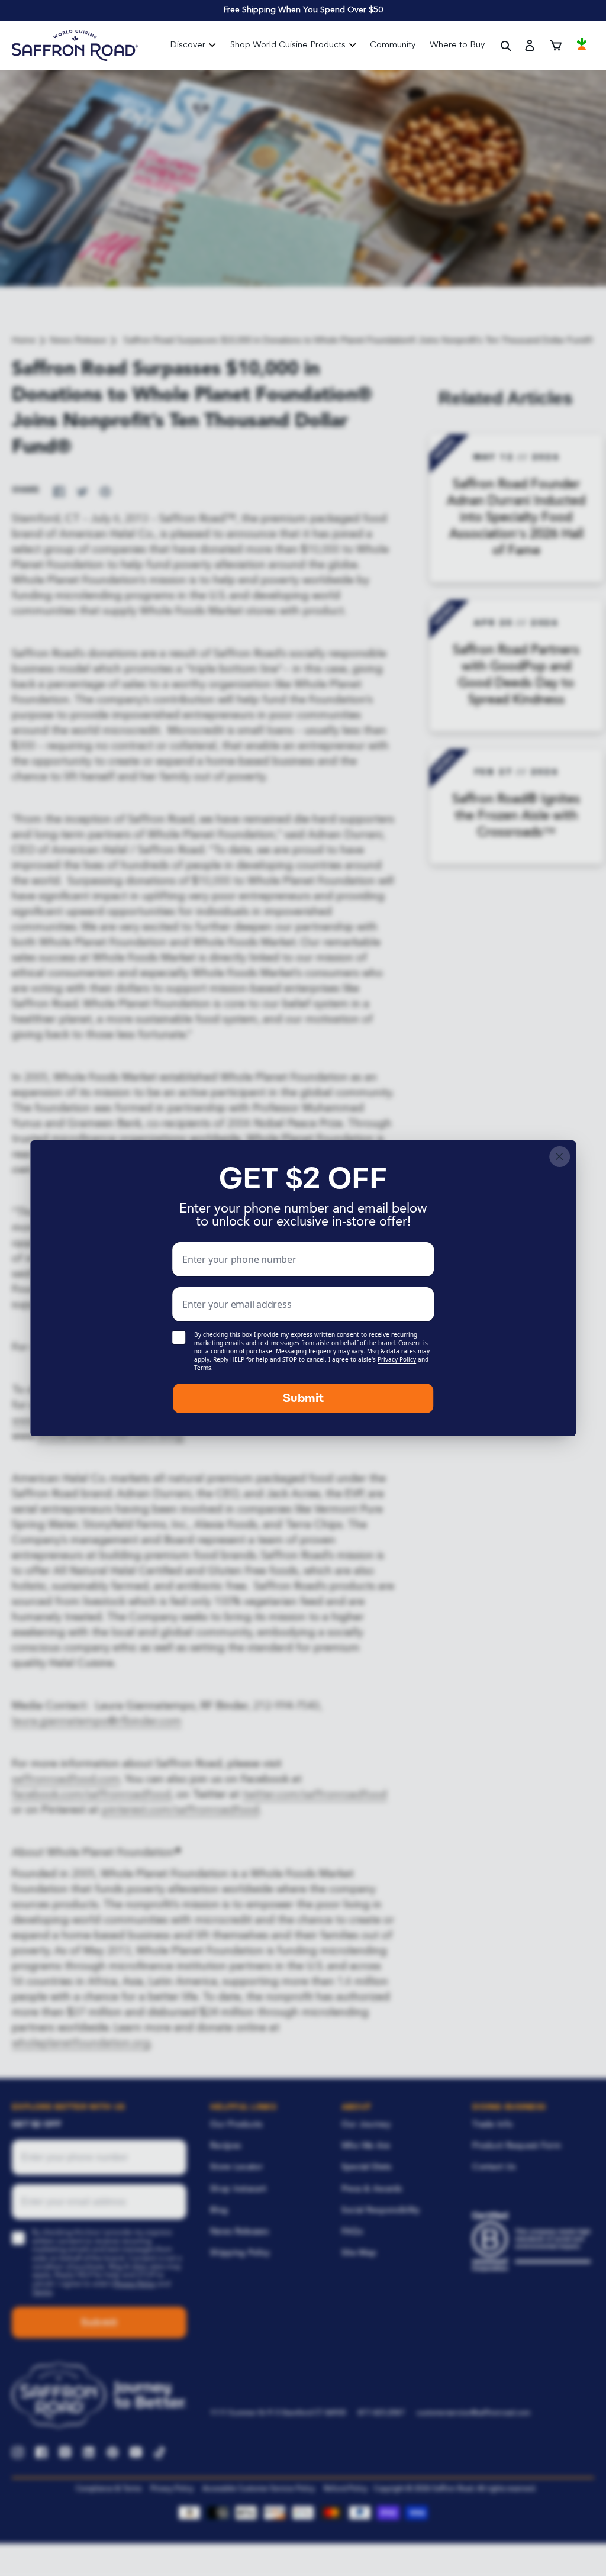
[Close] (560, 1157)
